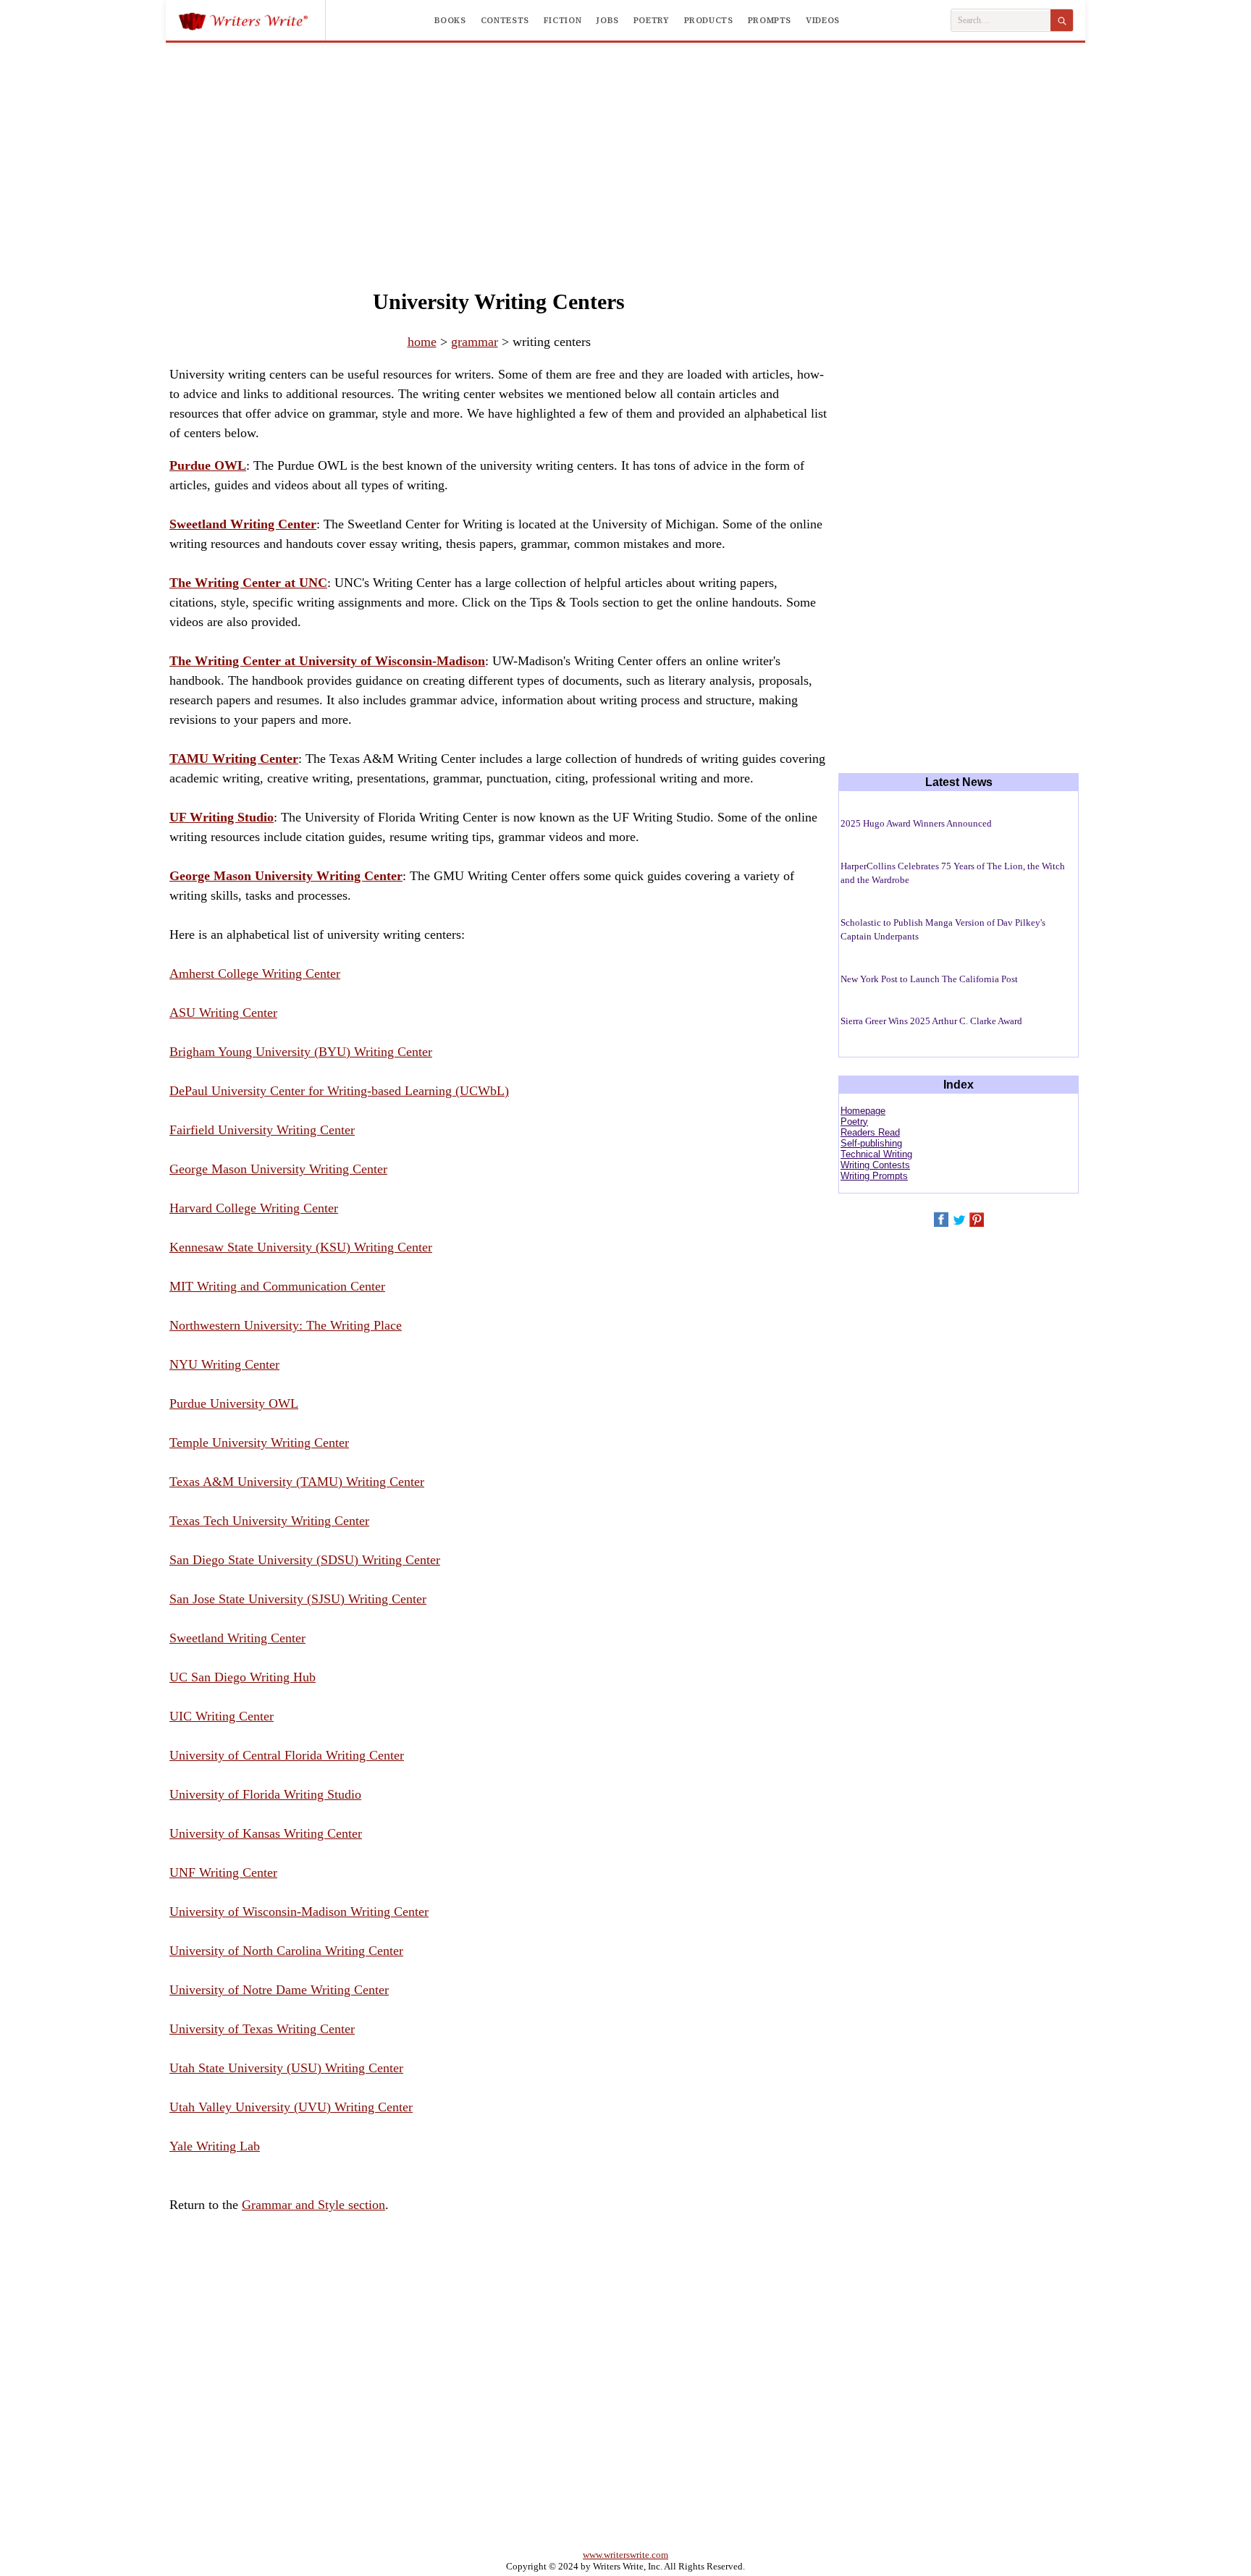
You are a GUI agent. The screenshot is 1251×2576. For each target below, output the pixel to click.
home (422, 342)
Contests (505, 20)
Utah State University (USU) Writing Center (286, 2068)
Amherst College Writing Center (255, 974)
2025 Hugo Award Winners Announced (916, 823)
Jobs (607, 20)
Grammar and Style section (313, 2205)
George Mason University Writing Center (278, 1169)
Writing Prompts (874, 1176)
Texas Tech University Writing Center (269, 1521)
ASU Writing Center (223, 1013)
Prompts (770, 20)
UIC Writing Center (222, 1716)
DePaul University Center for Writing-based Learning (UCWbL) (339, 1091)
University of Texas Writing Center (262, 2029)
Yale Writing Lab (215, 2146)
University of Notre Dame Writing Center (279, 1990)
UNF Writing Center (223, 1872)
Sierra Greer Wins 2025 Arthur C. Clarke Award (931, 1021)
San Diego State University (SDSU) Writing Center (305, 1560)
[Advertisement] (625, 151)
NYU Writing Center (224, 1364)
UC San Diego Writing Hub (243, 1677)
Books (450, 20)
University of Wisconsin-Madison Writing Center (299, 1912)
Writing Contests (875, 1165)
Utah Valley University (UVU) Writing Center (291, 2107)
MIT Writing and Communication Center (277, 1286)
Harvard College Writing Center (254, 1208)
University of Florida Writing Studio (265, 1794)
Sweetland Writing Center (237, 1638)
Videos (823, 20)
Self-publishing (871, 1143)
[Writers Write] (252, 20)
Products (709, 20)
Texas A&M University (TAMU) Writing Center (297, 1482)
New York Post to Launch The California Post (929, 979)
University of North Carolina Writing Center (286, 1951)
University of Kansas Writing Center (266, 1833)
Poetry (652, 20)
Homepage (863, 1111)
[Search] (1062, 20)
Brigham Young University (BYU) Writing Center (301, 1052)
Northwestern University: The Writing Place (286, 1325)
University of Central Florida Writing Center (287, 1755)
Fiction (563, 20)
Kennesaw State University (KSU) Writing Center (301, 1247)
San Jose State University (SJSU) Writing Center (298, 1599)
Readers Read (870, 1132)
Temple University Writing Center (259, 1443)
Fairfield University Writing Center (262, 1130)
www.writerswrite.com (625, 2555)
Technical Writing (876, 1154)
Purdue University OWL (234, 1403)
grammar (475, 342)
